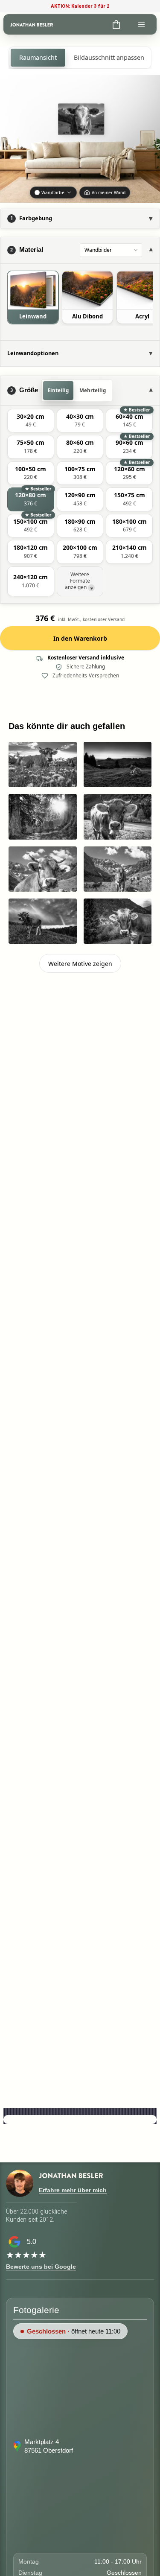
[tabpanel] (80, 302)
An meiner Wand (109, 193)
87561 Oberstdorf (49, 2450)
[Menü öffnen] (141, 24)
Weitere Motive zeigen (80, 964)
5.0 (32, 2242)
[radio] (31, 421)
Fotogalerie (36, 2310)
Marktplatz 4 (42, 2442)
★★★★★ (26, 2255)
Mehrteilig (93, 390)
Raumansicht (38, 57)
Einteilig (58, 390)
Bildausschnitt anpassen (109, 57)
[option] (33, 297)
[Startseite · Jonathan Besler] (32, 24)
